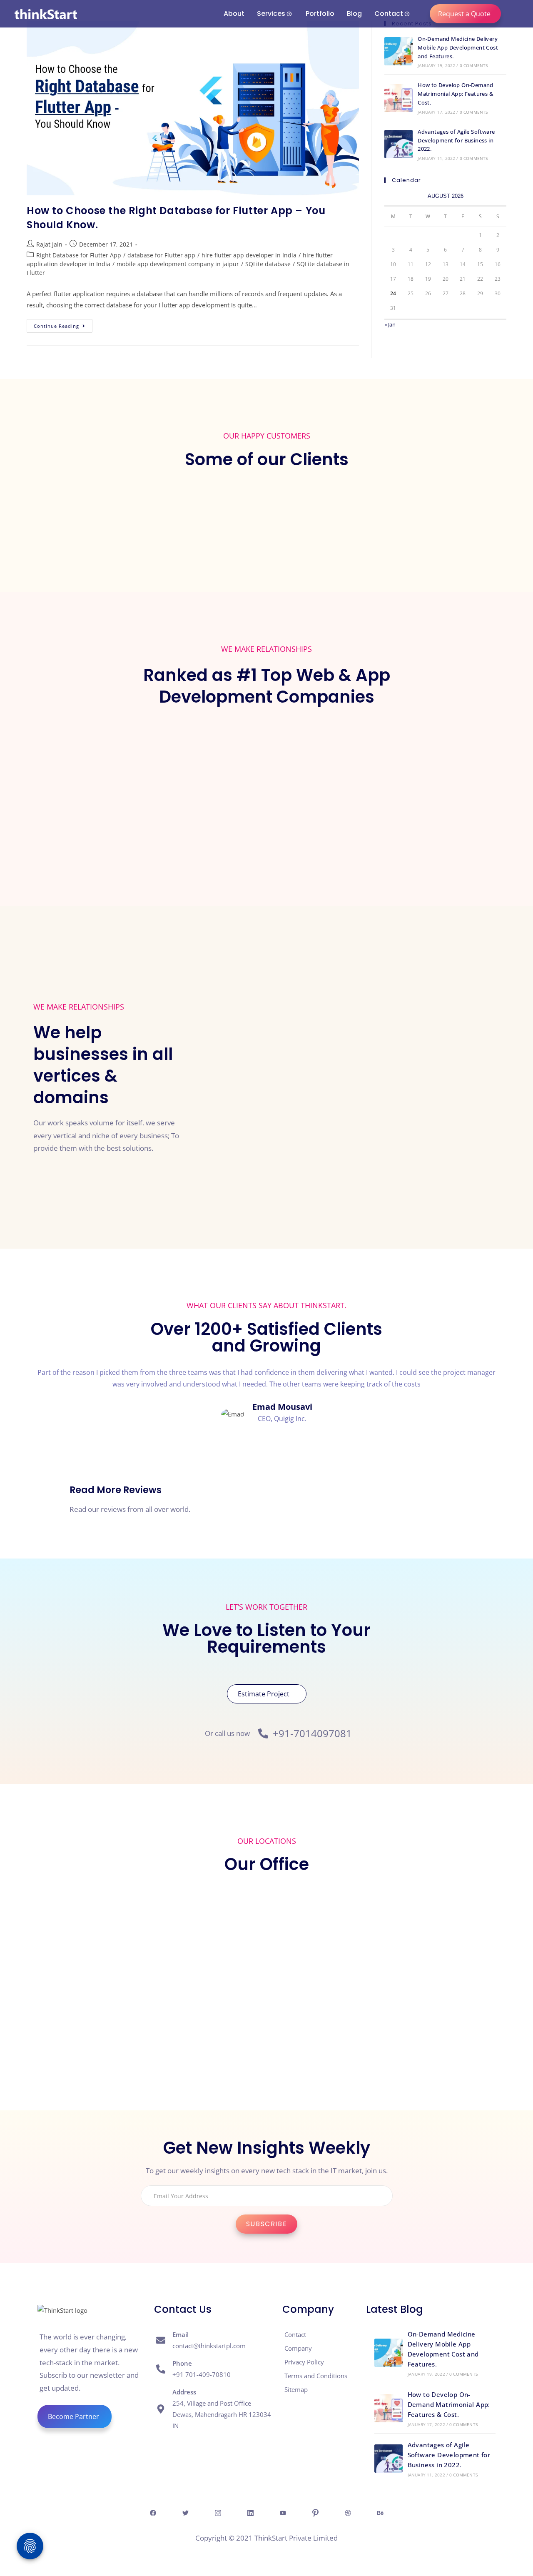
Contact (389, 14)
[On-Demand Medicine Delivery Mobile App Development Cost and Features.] (399, 51)
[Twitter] (185, 2513)
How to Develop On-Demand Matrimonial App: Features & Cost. (456, 94)
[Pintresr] (315, 2513)
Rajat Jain (49, 244)
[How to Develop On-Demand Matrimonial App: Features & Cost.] (399, 98)
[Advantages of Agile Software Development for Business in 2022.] (399, 144)
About (234, 14)
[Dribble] (348, 2513)
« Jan (390, 324)
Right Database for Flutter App (79, 255)
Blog (354, 14)
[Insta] (218, 2513)
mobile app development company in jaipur (178, 264)
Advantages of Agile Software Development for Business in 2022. (456, 140)
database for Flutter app (161, 255)
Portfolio (320, 14)
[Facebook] (153, 2513)
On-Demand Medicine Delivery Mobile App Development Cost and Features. (458, 47)
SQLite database (268, 264)
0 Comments (474, 65)
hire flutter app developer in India (249, 255)
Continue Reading (63, 324)
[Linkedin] (250, 2513)
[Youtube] (283, 2513)
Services (271, 14)
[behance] (380, 2513)
